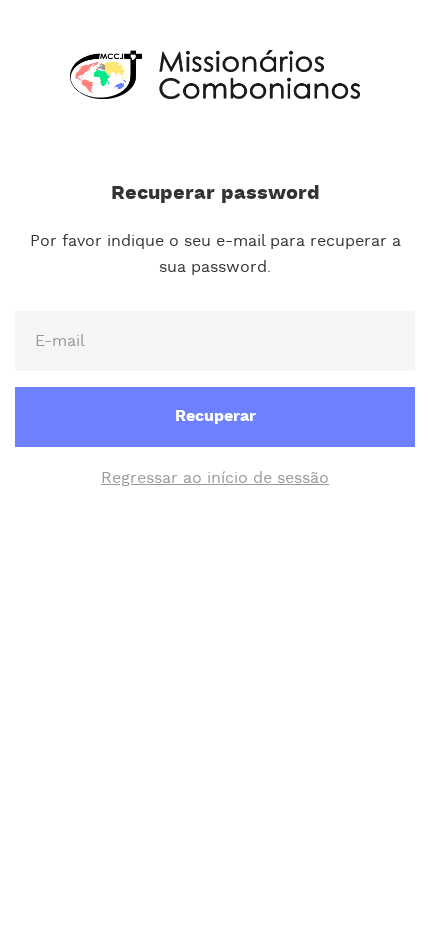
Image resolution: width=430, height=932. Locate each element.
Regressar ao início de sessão (215, 478)
